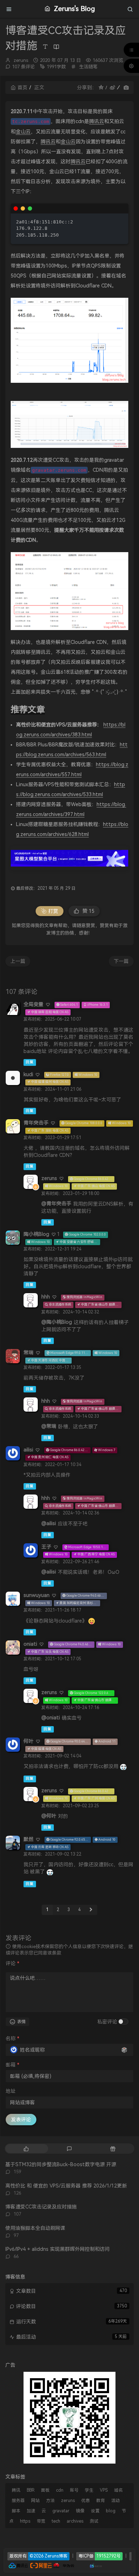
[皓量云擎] (96, 2565)
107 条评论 (24, 67)
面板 (45, 2490)
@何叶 (49, 1816)
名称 (12, 2038)
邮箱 (12, 2065)
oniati (30, 1644)
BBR (31, 2490)
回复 (30, 1062)
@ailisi (49, 1523)
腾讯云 (97, 121)
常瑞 (29, 1353)
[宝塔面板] (79, 2565)
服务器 (18, 2501)
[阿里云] (41, 2565)
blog (111, 2511)
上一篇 (18, 961)
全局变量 (34, 1004)
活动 (115, 2501)
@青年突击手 (56, 1204)
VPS (104, 2490)
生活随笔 (88, 67)
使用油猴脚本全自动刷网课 (35, 2228)
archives (75, 2521)
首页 (22, 88)
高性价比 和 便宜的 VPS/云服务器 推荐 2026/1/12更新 (66, 2186)
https (25, 2521)
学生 (89, 2490)
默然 (29, 1839)
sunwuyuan (37, 1595)
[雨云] (85, 2565)
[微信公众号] (69, 2417)
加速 (31, 2511)
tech (56, 2521)
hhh (46, 1297)
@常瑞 (49, 1426)
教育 (101, 2501)
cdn (60, 2490)
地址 (11, 2091)
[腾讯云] (18, 2565)
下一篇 (121, 961)
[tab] (26, 2149)
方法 (50, 2501)
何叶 (29, 1741)
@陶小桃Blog (57, 1322)
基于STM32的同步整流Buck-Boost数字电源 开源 (61, 2164)
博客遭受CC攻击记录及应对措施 (41, 2207)
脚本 (16, 2511)
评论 (12, 1963)
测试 (94, 2521)
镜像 (80, 2511)
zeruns (21, 60)
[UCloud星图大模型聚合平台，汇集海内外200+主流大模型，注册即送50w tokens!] (69, 858)
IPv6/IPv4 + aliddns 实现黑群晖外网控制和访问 (58, 2249)
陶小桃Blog (36, 1234)
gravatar (61, 2511)
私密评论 (107, 2022)
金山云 (23, 132)
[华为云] (64, 2565)
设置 (95, 2511)
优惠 (86, 2501)
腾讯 (16, 2490)
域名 (118, 2490)
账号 (74, 2490)
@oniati (51, 1718)
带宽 (41, 2521)
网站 (35, 2501)
